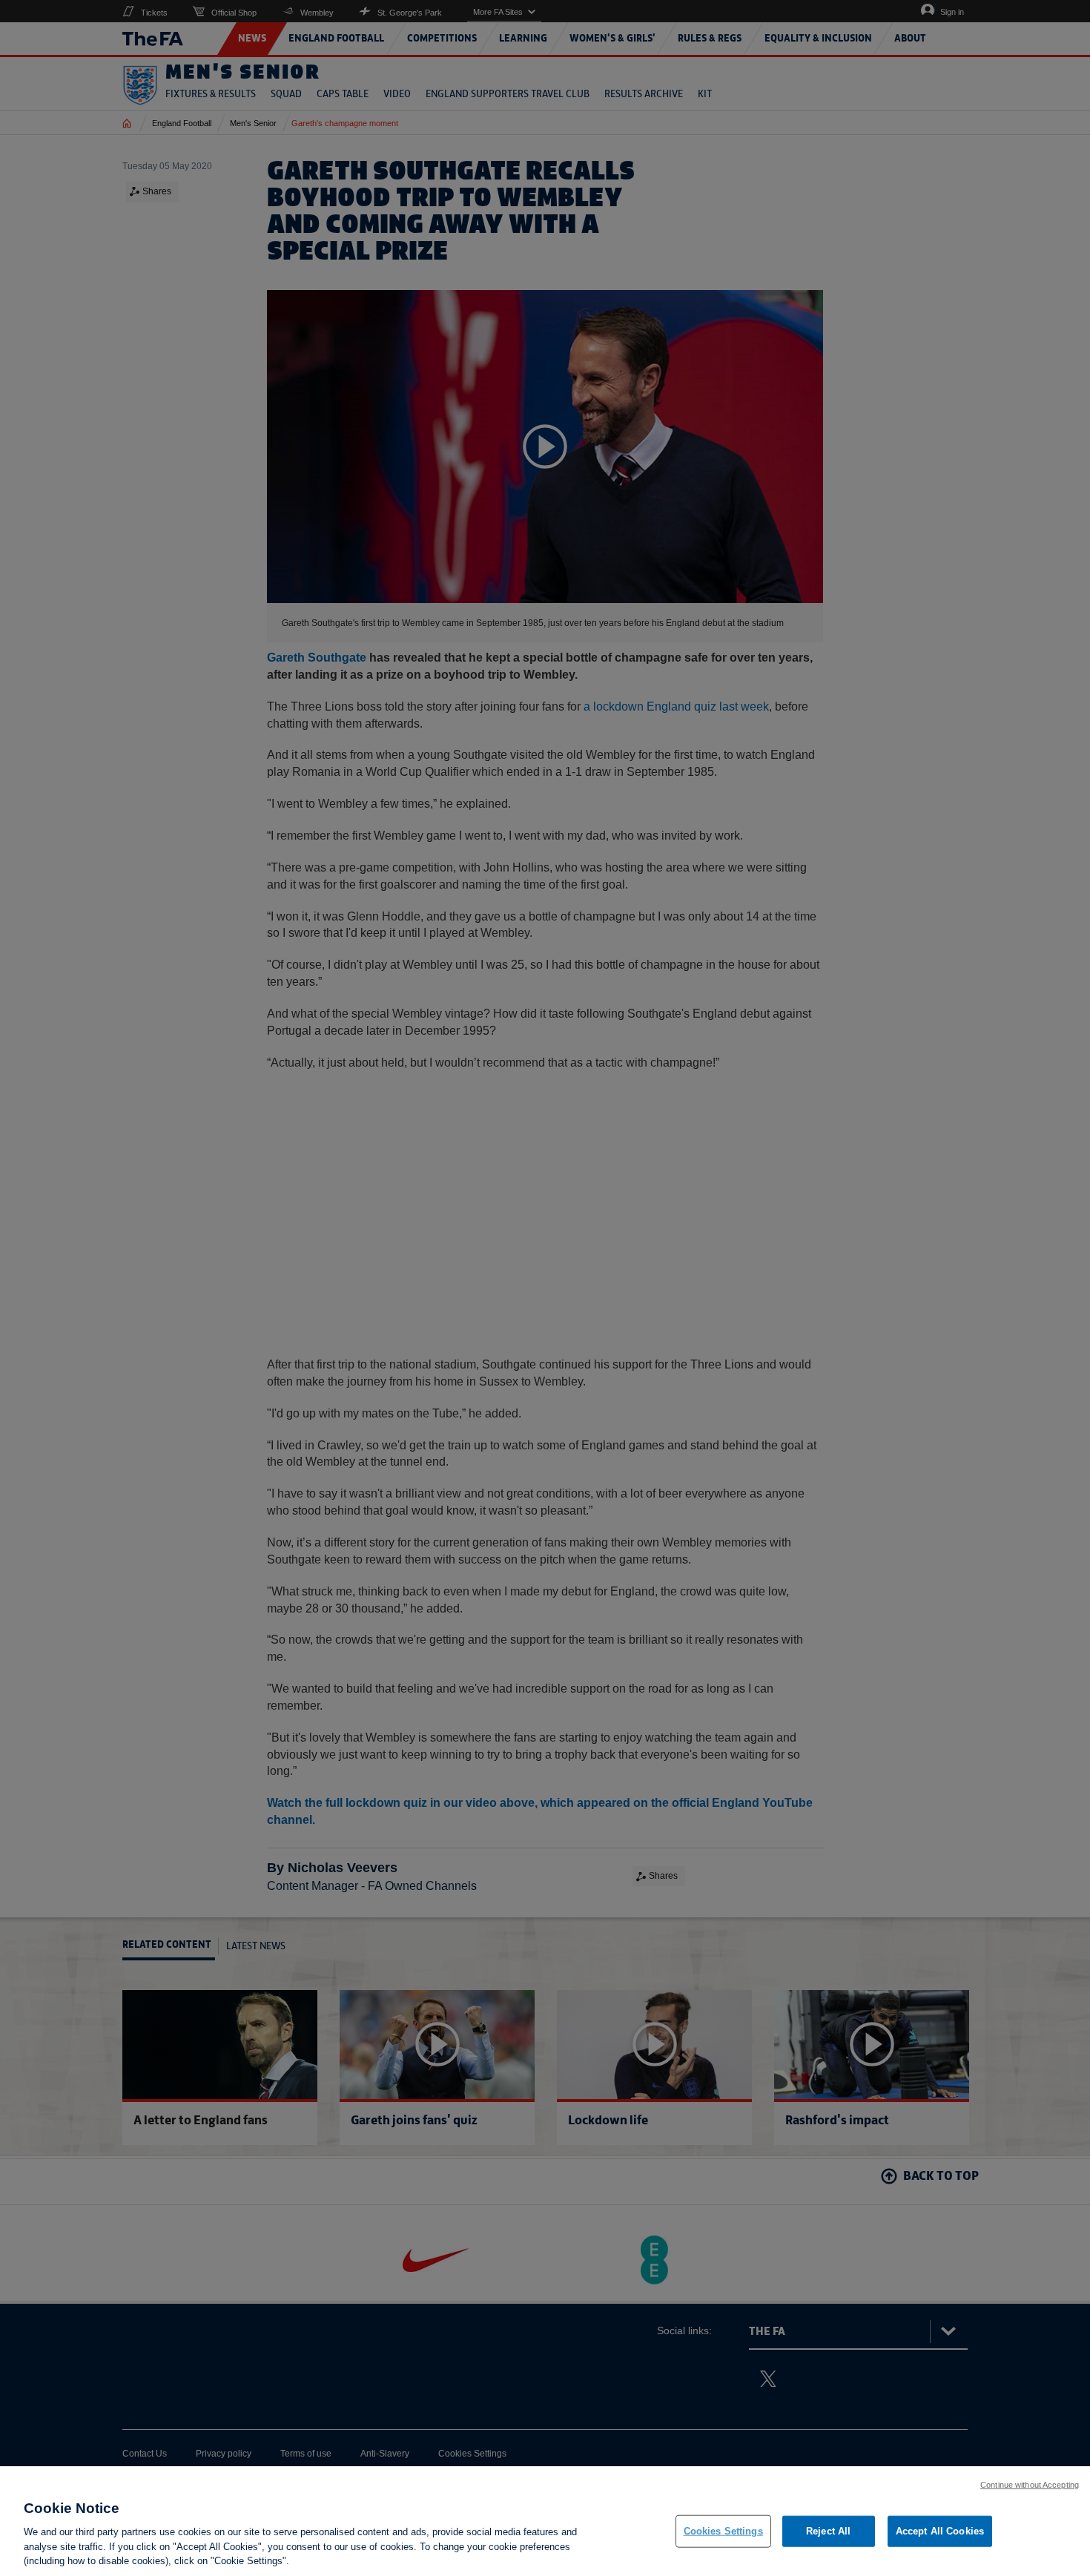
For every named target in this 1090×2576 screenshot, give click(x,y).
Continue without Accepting (1030, 2485)
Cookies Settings (723, 2531)
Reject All (828, 2531)
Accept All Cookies (940, 2531)
